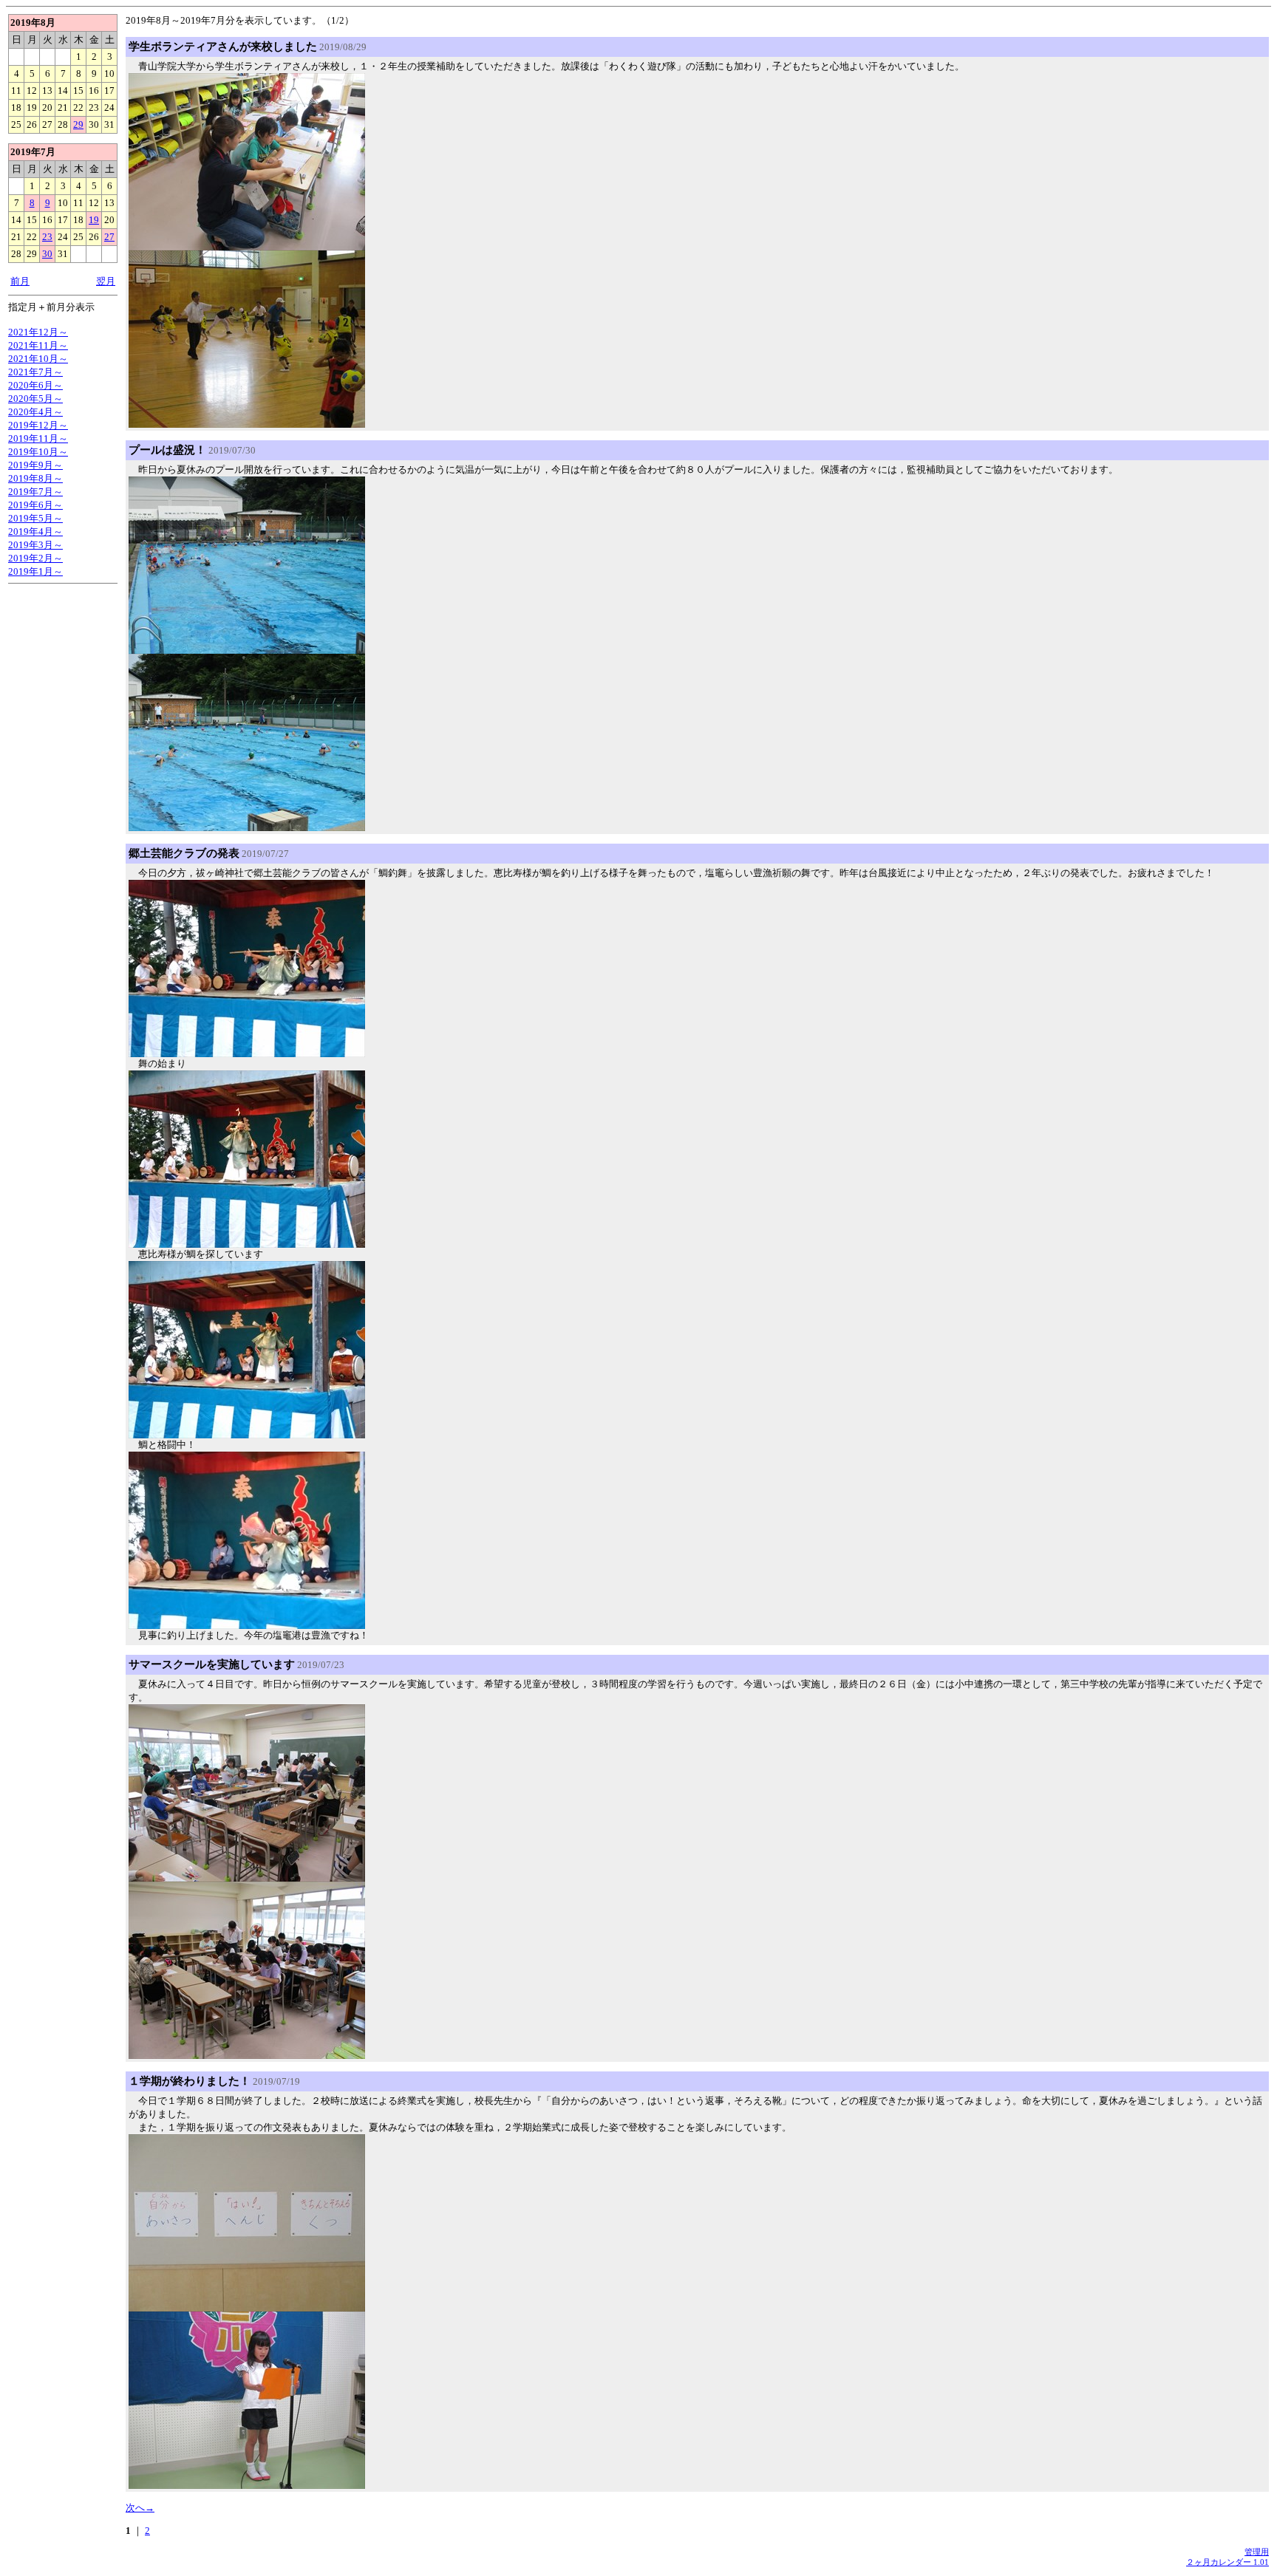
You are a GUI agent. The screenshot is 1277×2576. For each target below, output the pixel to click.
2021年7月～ (35, 372)
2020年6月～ (35, 385)
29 (78, 124)
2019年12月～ (38, 425)
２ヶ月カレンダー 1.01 (1227, 2562)
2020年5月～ (35, 399)
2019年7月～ (35, 492)
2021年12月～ (38, 332)
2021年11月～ (38, 345)
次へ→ (140, 2508)
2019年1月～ (35, 571)
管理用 (1257, 2552)
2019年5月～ (35, 518)
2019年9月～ (35, 465)
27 (109, 237)
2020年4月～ (35, 412)
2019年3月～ (35, 545)
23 (47, 237)
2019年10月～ (38, 452)
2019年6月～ (35, 505)
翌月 (106, 281)
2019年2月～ (35, 558)
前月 (20, 281)
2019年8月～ (35, 478)
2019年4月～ (35, 532)
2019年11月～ (38, 438)
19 (94, 220)
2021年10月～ (38, 359)
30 (47, 254)
